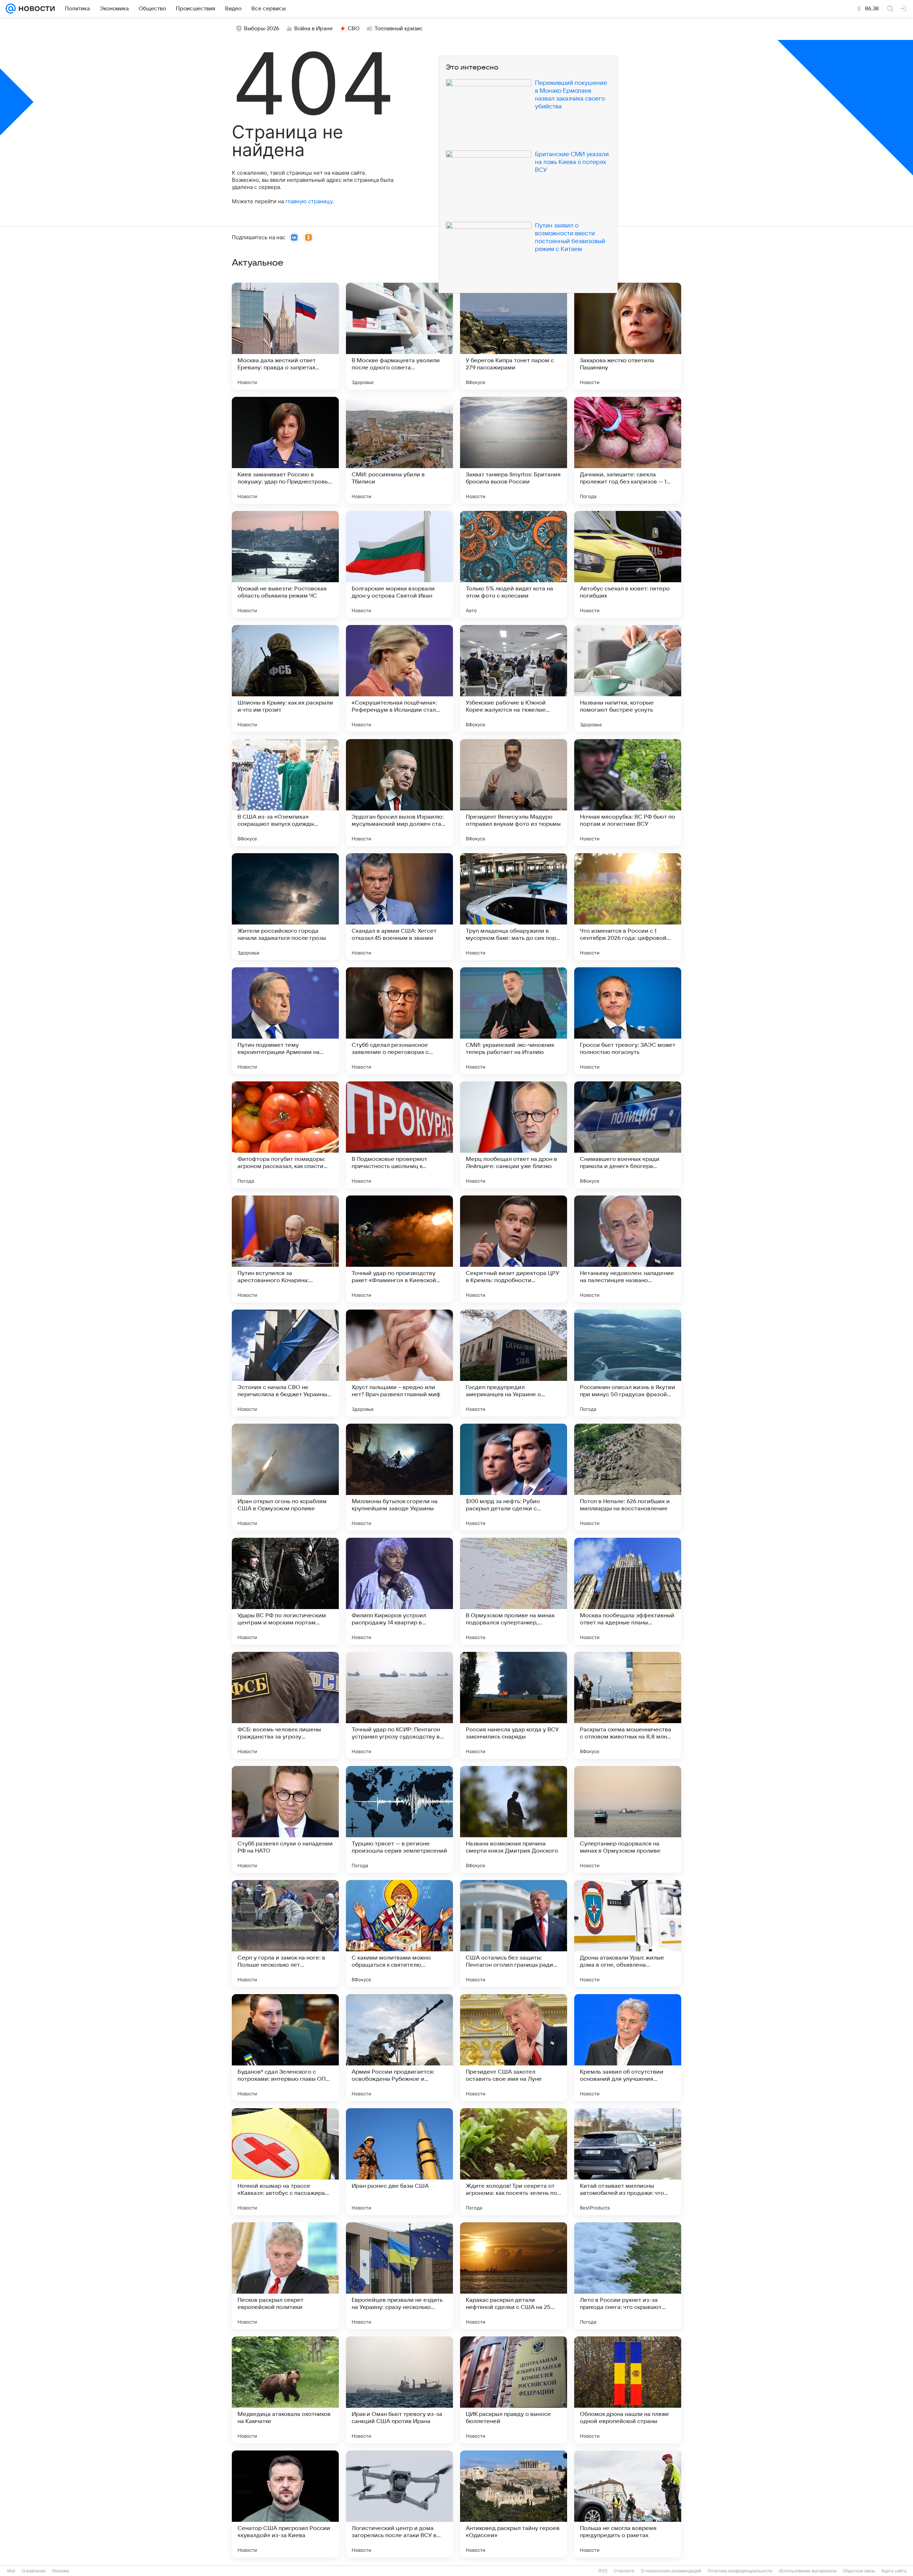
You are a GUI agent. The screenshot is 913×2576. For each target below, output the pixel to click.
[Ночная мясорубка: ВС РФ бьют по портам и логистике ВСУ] (628, 793)
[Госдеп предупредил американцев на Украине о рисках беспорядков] (514, 1363)
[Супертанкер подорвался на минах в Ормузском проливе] (628, 1819)
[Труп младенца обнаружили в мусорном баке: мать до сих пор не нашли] (514, 907)
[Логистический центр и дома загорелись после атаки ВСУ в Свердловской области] (399, 2504)
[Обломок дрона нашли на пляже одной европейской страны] (628, 2390)
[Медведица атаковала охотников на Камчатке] (285, 2390)
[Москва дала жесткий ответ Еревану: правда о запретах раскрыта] (285, 336)
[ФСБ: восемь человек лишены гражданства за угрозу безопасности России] (285, 1705)
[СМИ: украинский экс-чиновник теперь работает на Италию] (514, 1021)
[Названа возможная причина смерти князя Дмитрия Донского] (514, 1819)
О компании (34, 2571)
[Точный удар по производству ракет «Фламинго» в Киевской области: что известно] (399, 1249)
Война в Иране (313, 29)
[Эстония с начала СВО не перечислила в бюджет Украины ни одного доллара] (285, 1363)
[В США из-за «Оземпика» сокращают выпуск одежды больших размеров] (285, 793)
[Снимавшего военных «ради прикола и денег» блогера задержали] (628, 1135)
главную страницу (309, 201)
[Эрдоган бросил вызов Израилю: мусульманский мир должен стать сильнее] (399, 793)
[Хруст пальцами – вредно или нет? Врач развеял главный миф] (399, 1363)
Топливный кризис (399, 29)
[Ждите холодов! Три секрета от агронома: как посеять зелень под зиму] (514, 2162)
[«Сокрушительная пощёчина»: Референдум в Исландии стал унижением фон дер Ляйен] (399, 678)
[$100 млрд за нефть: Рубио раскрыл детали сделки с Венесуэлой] (514, 1477)
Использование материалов (808, 2571)
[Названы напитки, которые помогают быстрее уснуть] (628, 678)
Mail (11, 2571)
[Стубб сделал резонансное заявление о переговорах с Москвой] (399, 1021)
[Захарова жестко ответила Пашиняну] (628, 336)
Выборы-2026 (262, 29)
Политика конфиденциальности (740, 2571)
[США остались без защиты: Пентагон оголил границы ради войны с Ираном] (514, 1934)
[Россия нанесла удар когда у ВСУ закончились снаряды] (514, 1705)
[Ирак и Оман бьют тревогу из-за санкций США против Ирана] (399, 2390)
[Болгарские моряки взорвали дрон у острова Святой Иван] (399, 564)
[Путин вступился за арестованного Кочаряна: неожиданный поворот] (285, 1249)
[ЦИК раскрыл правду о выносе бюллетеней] (514, 2390)
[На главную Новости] (35, 9)
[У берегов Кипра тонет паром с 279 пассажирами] (514, 336)
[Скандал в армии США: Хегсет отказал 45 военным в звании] (399, 907)
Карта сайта (894, 2571)
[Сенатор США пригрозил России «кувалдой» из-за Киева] (285, 2504)
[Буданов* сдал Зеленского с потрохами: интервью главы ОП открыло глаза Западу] (285, 2048)
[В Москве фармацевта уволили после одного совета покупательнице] (399, 336)
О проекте (624, 2571)
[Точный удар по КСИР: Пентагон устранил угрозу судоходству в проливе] (399, 1705)
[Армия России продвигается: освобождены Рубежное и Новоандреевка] (399, 2048)
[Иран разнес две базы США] (399, 2162)
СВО (354, 29)
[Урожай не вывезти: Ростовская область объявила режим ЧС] (285, 564)
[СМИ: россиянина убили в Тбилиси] (399, 450)
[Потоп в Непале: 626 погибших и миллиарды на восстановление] (628, 1477)
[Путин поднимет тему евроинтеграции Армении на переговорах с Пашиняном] (285, 1021)
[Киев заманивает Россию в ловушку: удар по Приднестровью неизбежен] (285, 450)
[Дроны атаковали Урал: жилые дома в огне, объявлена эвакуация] (628, 1934)
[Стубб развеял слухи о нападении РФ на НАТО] (285, 1819)
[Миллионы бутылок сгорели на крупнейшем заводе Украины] (399, 1477)
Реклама (61, 2571)
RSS (603, 2571)
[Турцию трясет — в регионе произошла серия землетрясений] (399, 1819)
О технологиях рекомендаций (671, 2571)
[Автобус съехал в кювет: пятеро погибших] (628, 564)
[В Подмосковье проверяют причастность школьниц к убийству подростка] (399, 1135)
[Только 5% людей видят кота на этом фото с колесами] (514, 564)
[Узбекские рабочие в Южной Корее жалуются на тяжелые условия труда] (514, 678)
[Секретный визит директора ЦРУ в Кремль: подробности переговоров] (514, 1249)
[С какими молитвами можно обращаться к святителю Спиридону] (399, 1934)
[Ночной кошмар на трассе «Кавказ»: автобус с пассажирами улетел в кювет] (285, 2162)
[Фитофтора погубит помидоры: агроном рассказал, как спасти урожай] (285, 1135)
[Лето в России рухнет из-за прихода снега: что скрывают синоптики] (628, 2276)
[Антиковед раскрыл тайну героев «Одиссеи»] (514, 2504)
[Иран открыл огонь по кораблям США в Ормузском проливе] (285, 1477)
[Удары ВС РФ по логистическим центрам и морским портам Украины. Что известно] (285, 1591)
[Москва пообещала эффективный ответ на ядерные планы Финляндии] (628, 1591)
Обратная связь (859, 2571)
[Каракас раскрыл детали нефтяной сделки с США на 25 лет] (514, 2276)
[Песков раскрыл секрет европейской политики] (285, 2276)
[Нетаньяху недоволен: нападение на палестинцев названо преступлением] (628, 1249)
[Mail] (11, 9)
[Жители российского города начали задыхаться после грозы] (285, 907)
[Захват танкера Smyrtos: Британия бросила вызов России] (514, 450)
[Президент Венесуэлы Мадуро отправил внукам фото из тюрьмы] (514, 793)
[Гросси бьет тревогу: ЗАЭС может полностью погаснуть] (628, 1021)
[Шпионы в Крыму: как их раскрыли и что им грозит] (285, 678)
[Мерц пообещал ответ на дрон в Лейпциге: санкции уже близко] (514, 1135)
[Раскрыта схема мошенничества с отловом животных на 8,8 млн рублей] (628, 1705)
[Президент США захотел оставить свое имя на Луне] (514, 2048)
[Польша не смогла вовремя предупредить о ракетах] (628, 2504)
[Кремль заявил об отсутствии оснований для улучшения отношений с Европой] (628, 2048)
